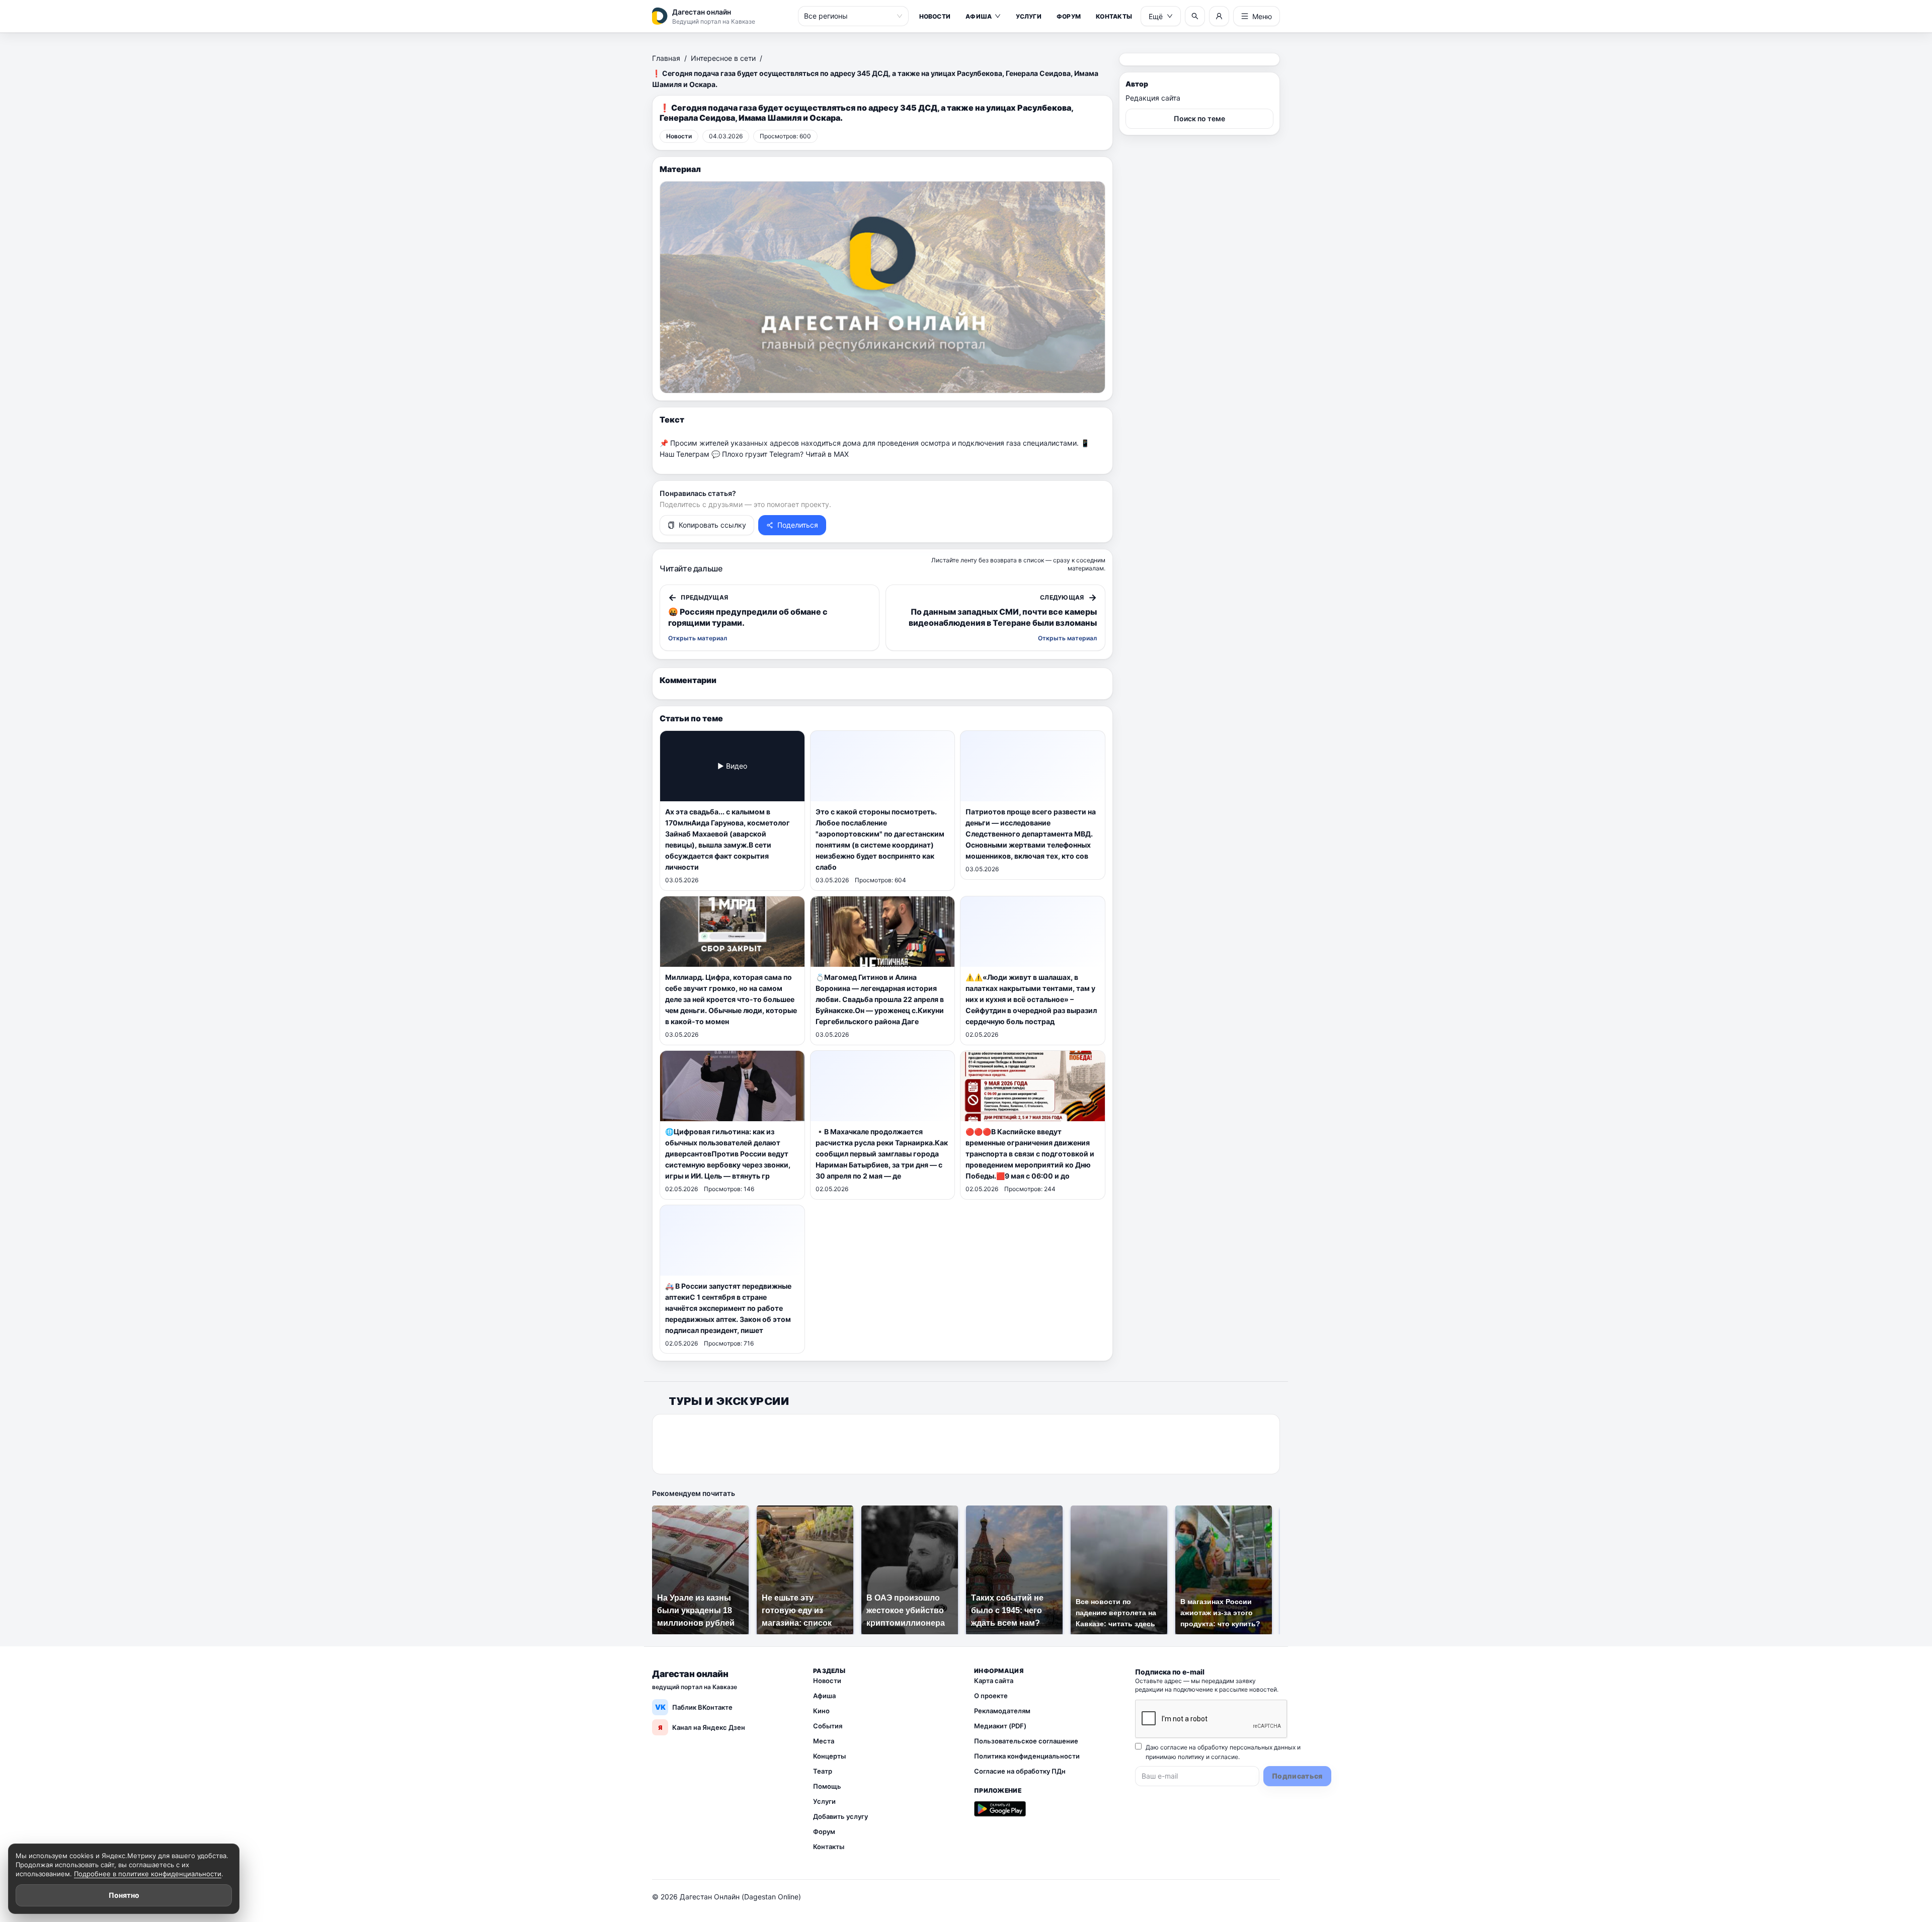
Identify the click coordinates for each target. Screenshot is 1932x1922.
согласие (1225, 1757)
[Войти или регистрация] (1219, 16)
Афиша (979, 16)
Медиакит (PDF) (1000, 1726)
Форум (1069, 16)
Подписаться (1297, 1776)
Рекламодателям (1002, 1711)
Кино (821, 1711)
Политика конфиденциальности (1027, 1756)
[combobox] (849, 16)
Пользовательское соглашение (1026, 1741)
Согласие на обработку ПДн (1020, 1771)
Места (824, 1741)
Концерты (829, 1756)
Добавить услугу (840, 1816)
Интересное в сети (723, 58)
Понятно (124, 1895)
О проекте (991, 1696)
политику (1191, 1757)
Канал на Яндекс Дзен (702, 1727)
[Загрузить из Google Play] (1000, 1809)
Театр (823, 1771)
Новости (935, 16)
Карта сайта (994, 1681)
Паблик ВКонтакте (694, 1707)
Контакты (1114, 16)
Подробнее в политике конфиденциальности (148, 1874)
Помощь (827, 1786)
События (828, 1726)
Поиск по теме (1199, 118)
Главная (666, 58)
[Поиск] (1195, 16)
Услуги (1028, 16)
